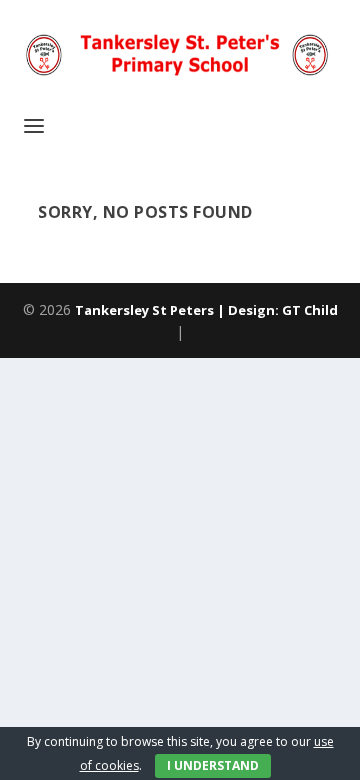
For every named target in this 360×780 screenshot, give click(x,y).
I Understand (213, 765)
